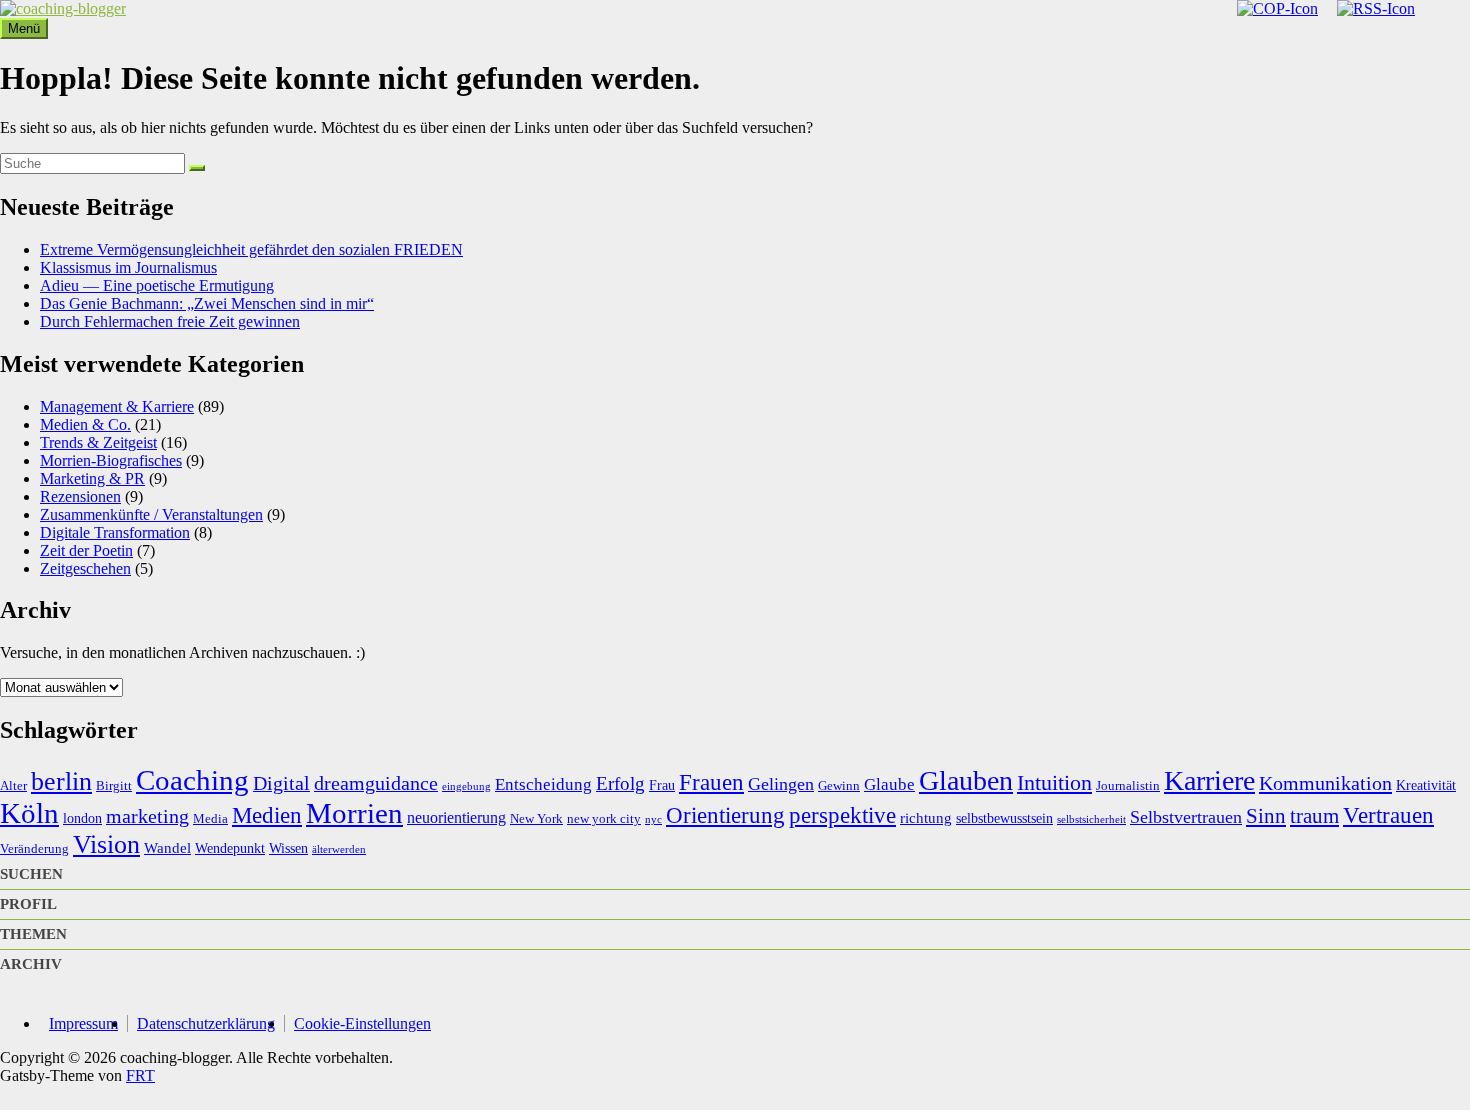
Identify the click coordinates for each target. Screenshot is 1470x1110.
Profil (28, 904)
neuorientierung (456, 817)
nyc (653, 819)
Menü (24, 28)
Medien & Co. (85, 424)
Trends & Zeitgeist (98, 442)
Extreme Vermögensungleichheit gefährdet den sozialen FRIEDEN (251, 249)
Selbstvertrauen (1186, 817)
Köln (29, 813)
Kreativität (1426, 785)
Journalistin (1128, 786)
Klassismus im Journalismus (128, 267)
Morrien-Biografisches (111, 460)
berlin (61, 781)
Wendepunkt (230, 848)
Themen (33, 934)
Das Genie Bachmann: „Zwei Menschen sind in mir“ (207, 303)
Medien (267, 815)
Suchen (31, 874)
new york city (604, 819)
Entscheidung (543, 784)
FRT (140, 1075)
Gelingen (781, 784)
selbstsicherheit (1091, 819)
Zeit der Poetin (86, 550)
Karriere (1209, 780)
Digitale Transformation (115, 532)
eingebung (466, 786)
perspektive (842, 815)
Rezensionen (80, 496)
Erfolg (620, 783)
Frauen (711, 782)
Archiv (31, 964)
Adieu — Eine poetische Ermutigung (157, 285)
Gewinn (839, 786)
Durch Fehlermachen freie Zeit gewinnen (170, 321)
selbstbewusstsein (1004, 818)
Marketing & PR (92, 478)
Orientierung (725, 815)
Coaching (192, 780)
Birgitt (114, 786)
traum (1314, 816)
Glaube (889, 784)
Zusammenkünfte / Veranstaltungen (151, 514)
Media (210, 819)
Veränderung (34, 849)
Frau (662, 785)
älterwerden (339, 849)
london (82, 818)
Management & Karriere (117, 406)
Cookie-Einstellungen (362, 1023)
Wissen (288, 848)
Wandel (167, 847)
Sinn (1266, 816)
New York (536, 819)
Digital (281, 783)
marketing (147, 816)
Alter (13, 786)
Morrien (354, 813)
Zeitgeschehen (85, 568)
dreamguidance (376, 783)
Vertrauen (1388, 815)
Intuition (1054, 782)
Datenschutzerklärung (206, 1023)
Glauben (966, 780)
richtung (926, 817)
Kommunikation (1325, 783)
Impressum (83, 1023)
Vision (106, 844)
